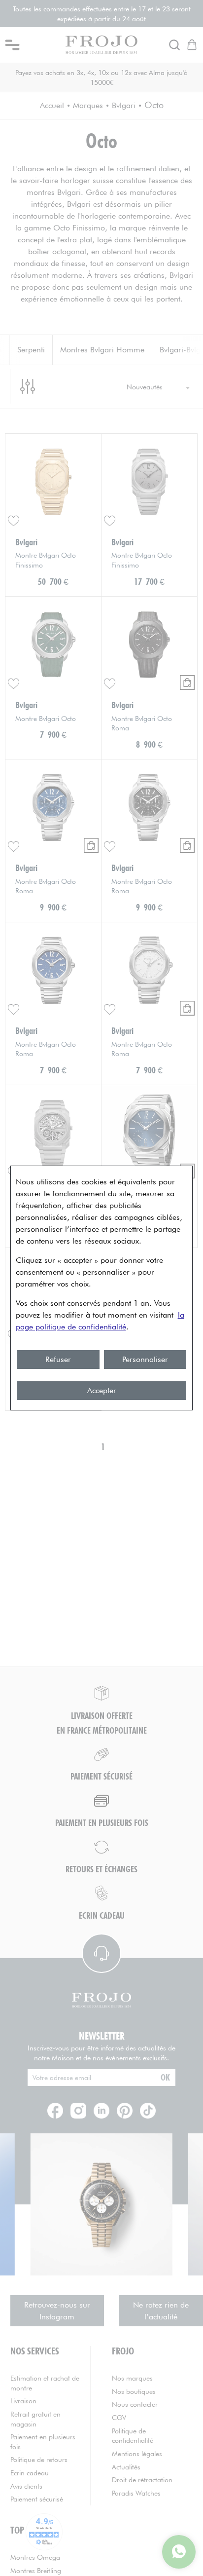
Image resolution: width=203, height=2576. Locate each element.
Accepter (102, 1390)
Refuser (58, 1359)
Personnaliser (145, 1359)
